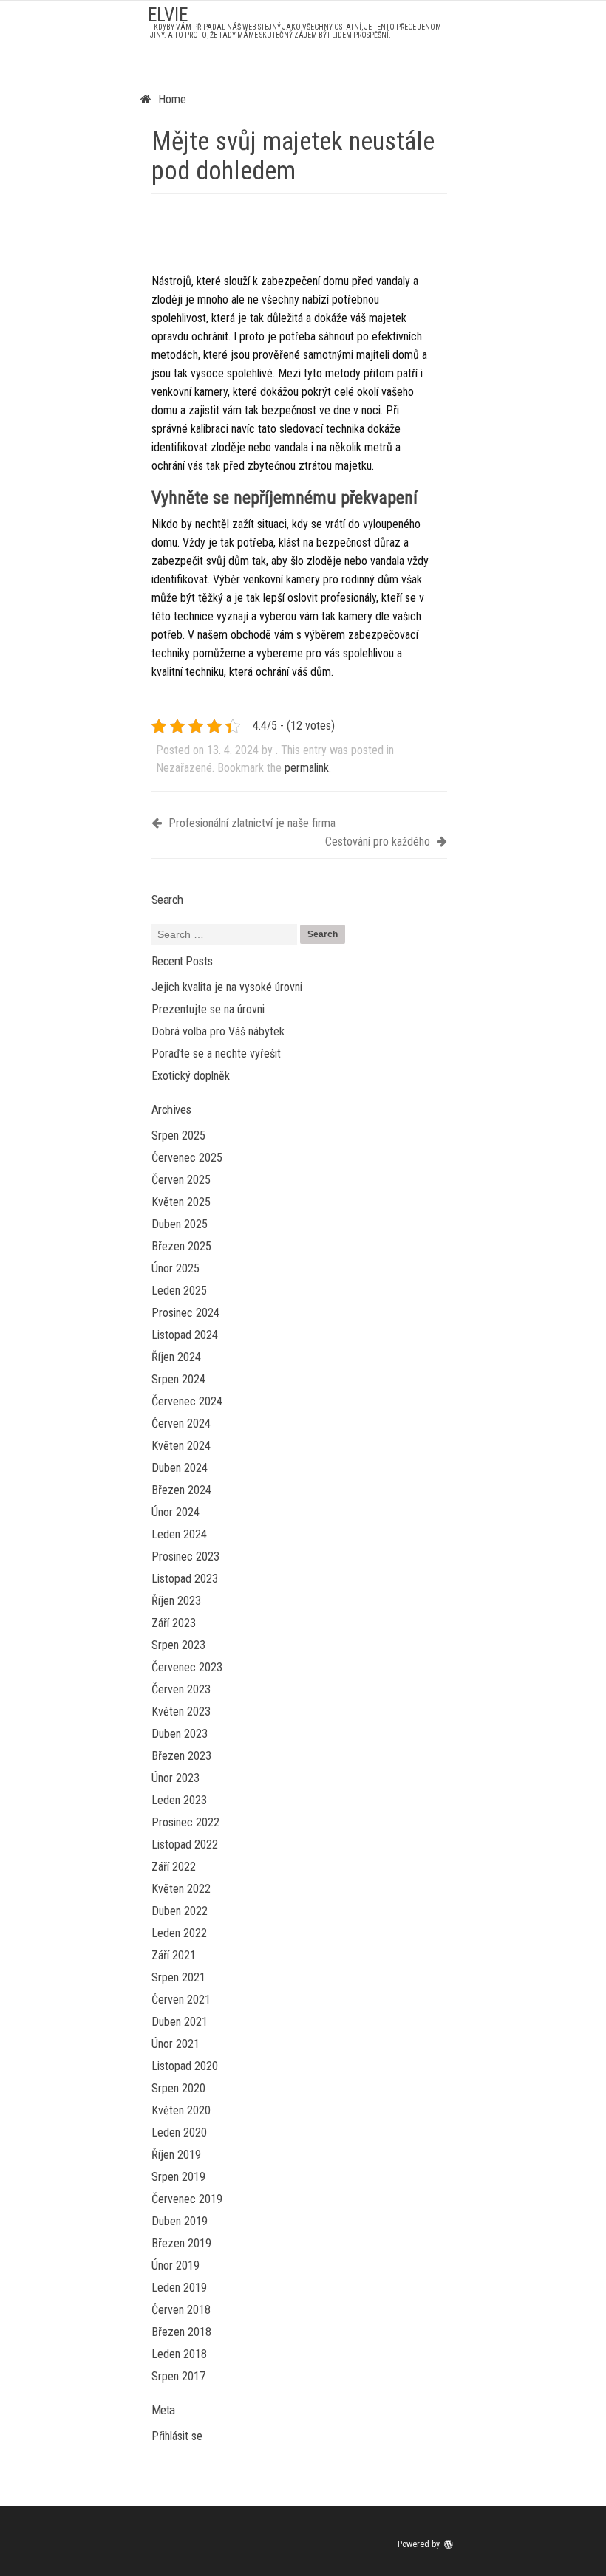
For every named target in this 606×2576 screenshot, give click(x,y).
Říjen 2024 (176, 1357)
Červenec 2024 (187, 1401)
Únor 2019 (176, 2265)
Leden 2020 (179, 2133)
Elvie (168, 15)
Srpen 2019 (178, 2177)
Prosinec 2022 (185, 1822)
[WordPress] (450, 2544)
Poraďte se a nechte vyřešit (216, 1054)
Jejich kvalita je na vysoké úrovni (227, 987)
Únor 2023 (176, 1778)
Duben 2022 (180, 1911)
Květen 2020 (181, 2110)
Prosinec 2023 (185, 1556)
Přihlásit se (177, 2436)
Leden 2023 (179, 1800)
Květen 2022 (181, 1889)
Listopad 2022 (185, 1844)
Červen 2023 (181, 1689)
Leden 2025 (179, 1291)
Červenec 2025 (187, 1158)
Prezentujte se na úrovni (208, 1009)
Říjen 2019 (176, 2155)
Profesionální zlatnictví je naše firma (251, 823)
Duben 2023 (180, 1734)
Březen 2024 (181, 1490)
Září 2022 (174, 1867)
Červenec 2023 (187, 1667)
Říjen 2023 (176, 1601)
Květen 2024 (181, 1446)
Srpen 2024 (178, 1379)
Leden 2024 (179, 1534)
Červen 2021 (181, 2000)
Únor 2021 (176, 2044)
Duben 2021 (180, 2022)
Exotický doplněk (191, 1076)
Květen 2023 (181, 1712)
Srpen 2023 (178, 1645)
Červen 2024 (181, 1424)
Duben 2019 (180, 2221)
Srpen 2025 (178, 1135)
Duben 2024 (180, 1468)
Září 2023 (174, 1623)
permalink (307, 768)
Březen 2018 (181, 2332)
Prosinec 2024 (185, 1313)
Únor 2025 (176, 1268)
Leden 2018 (179, 2354)
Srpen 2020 (178, 2088)
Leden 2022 (179, 1933)
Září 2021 (174, 1955)
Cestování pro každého (379, 842)
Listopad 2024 (185, 1335)
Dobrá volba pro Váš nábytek (218, 1031)
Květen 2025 (181, 1202)
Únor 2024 (176, 1512)
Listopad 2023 (185, 1579)
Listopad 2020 (185, 2066)
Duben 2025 (180, 1224)
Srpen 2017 (178, 2376)
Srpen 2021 (178, 1977)
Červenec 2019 (187, 2199)
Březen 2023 (181, 1756)
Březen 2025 (181, 1246)
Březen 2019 (181, 2243)
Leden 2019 (179, 2288)
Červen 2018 (181, 2310)
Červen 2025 (181, 1180)
